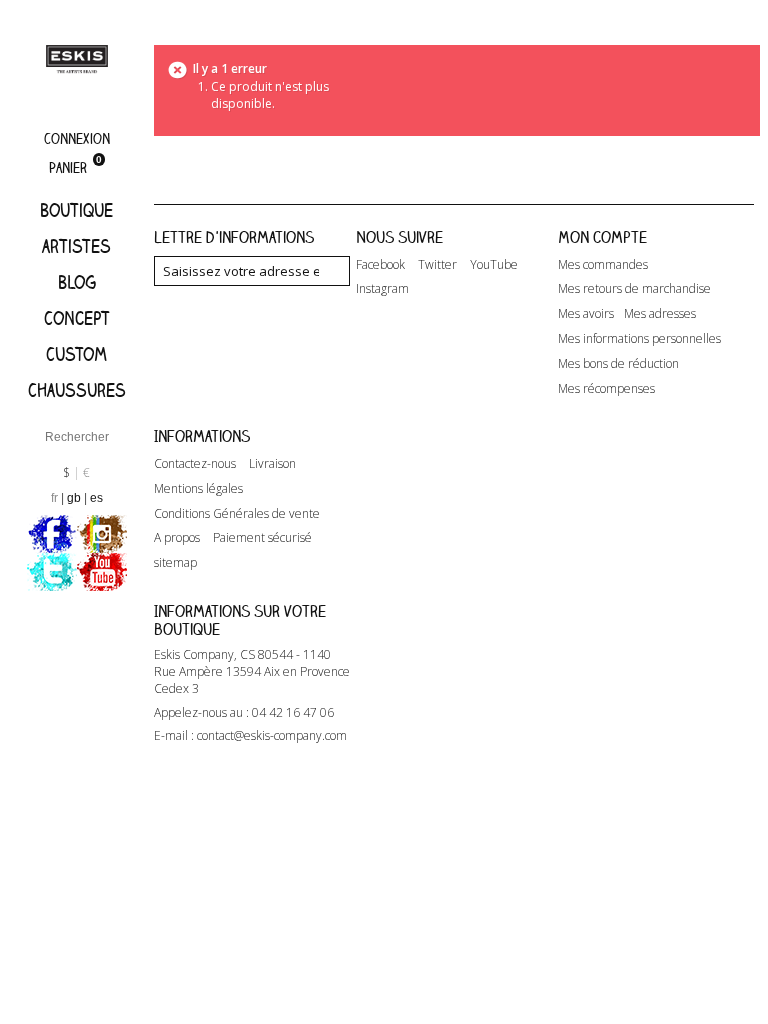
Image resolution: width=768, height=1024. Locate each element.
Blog (77, 282)
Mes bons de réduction (618, 364)
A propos (177, 538)
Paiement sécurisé (262, 538)
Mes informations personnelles (639, 339)
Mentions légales (198, 489)
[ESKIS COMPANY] (76, 58)
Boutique (76, 210)
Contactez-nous (195, 464)
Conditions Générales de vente (237, 514)
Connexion (77, 138)
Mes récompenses (606, 389)
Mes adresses (660, 314)
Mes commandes (603, 265)
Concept (77, 318)
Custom (76, 354)
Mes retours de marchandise (634, 289)
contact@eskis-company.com (272, 735)
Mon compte (602, 237)
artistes (76, 246)
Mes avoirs (586, 314)
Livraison (272, 464)
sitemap (175, 563)
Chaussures (77, 390)
